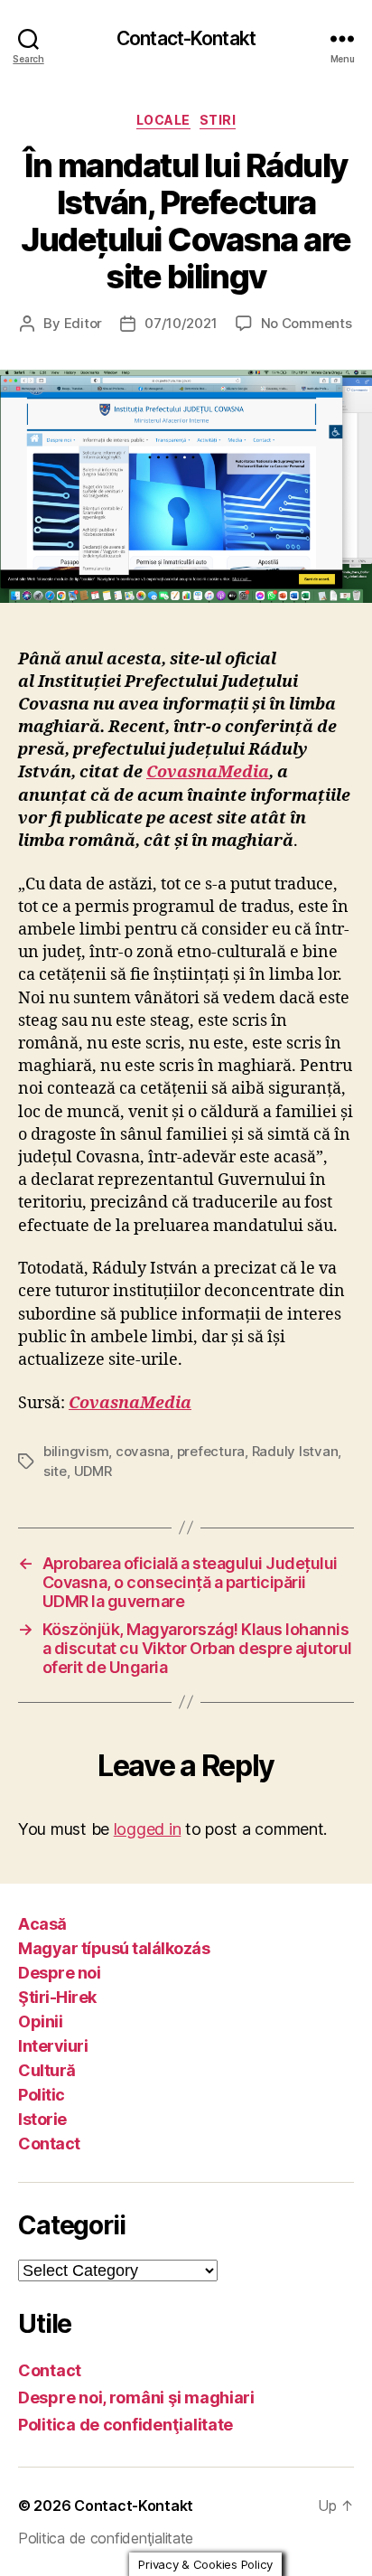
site (55, 1471)
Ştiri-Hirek (57, 1997)
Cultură (47, 2070)
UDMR (93, 1471)
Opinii (40, 2021)
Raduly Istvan (295, 1451)
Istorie (42, 2119)
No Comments (307, 323)
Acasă (42, 1924)
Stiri (218, 120)
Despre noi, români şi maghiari (136, 2397)
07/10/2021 (181, 323)
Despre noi (59, 1973)
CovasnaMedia (208, 772)
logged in (148, 1829)
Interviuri (53, 2046)
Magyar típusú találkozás (114, 1948)
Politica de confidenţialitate (126, 2425)
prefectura (211, 1451)
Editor (83, 323)
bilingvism (76, 1451)
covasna (143, 1451)
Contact (49, 2144)
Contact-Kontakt (186, 38)
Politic (42, 2095)
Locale (163, 120)
